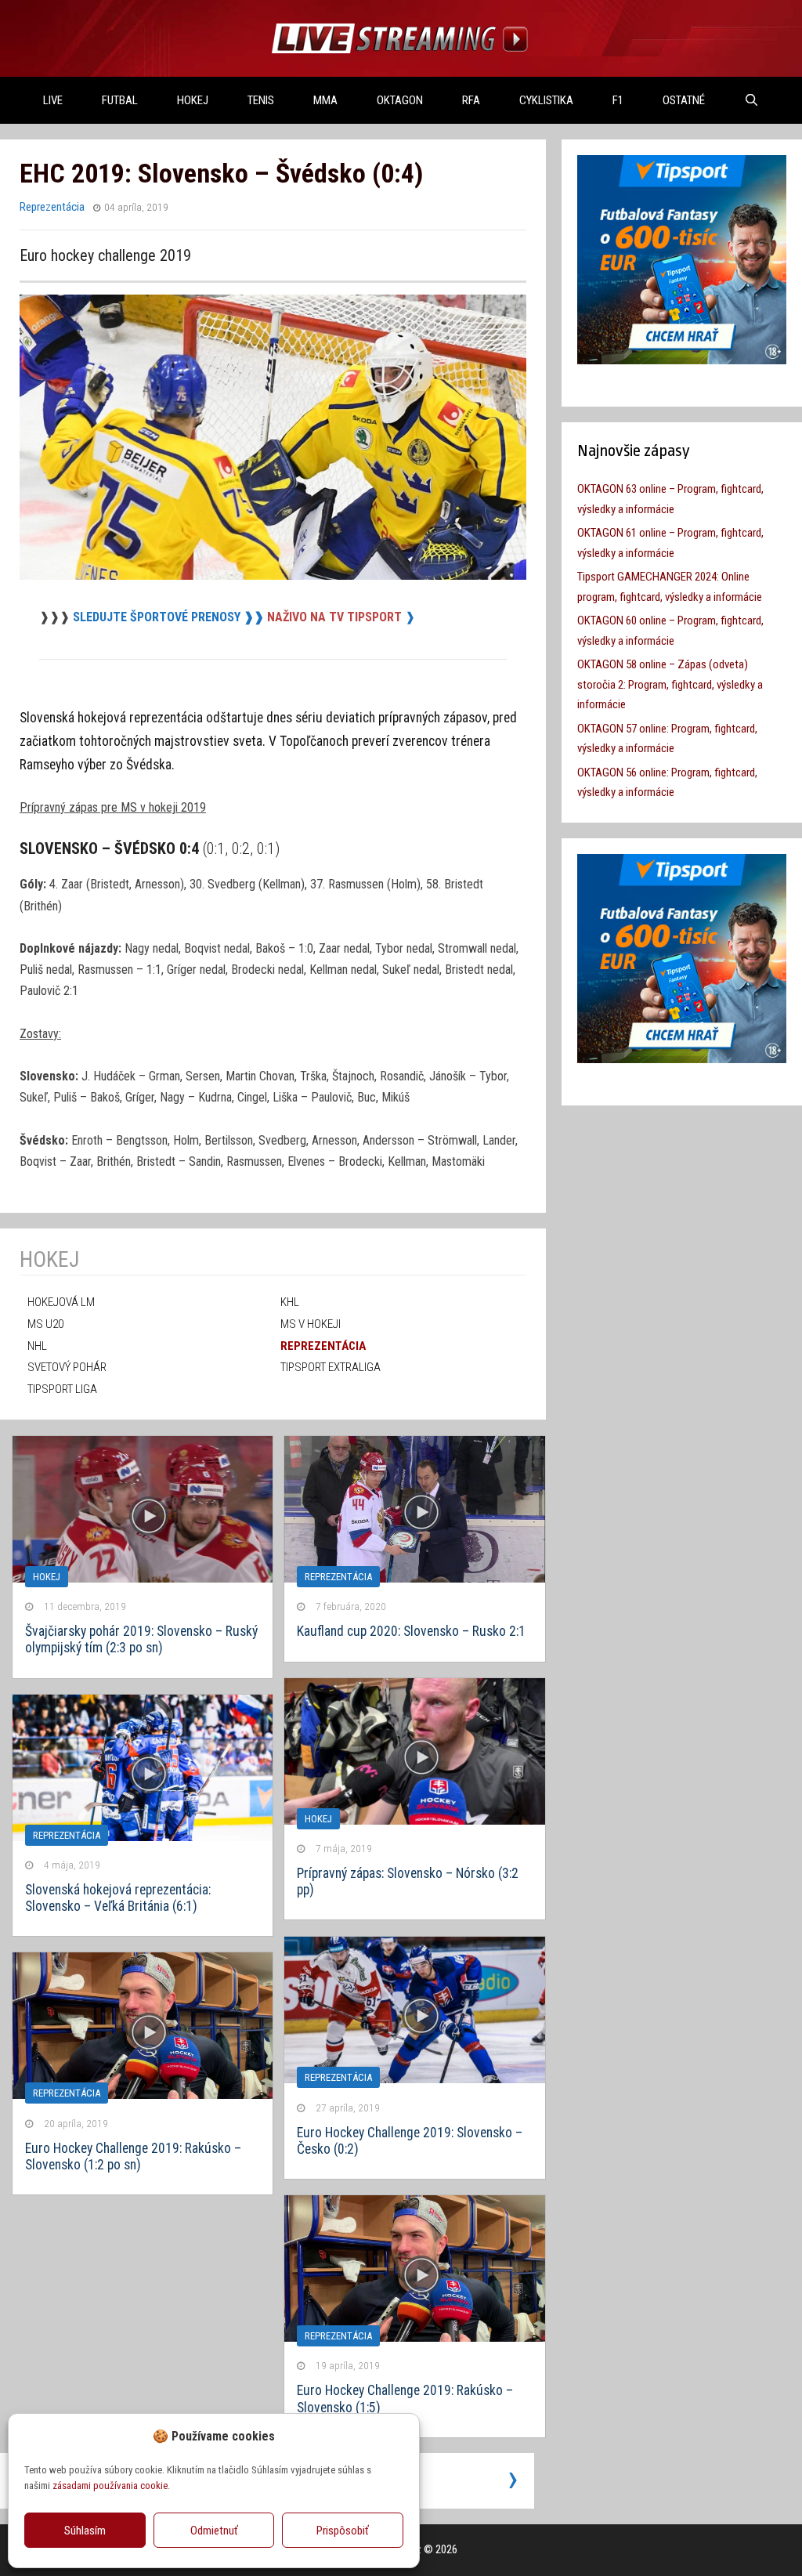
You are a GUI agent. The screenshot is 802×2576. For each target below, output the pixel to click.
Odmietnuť (214, 2531)
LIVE (53, 100)
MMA (325, 100)
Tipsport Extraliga (331, 1367)
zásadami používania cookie (110, 2486)
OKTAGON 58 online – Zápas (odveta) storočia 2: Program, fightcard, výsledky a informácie (670, 684)
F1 (618, 100)
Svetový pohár (67, 1367)
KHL (290, 1302)
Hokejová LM (61, 1302)
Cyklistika (546, 100)
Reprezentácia (52, 207)
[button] (396, 2436)
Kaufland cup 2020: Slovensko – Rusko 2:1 (411, 1631)
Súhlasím (85, 2531)
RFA (471, 100)
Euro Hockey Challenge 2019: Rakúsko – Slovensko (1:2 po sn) (133, 2156)
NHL (37, 1346)
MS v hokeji (311, 1324)
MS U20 (45, 1324)
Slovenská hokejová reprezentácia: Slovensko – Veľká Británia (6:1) (118, 1898)
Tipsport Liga (62, 1389)
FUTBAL (120, 100)
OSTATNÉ (684, 100)
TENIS (261, 100)
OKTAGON (400, 100)
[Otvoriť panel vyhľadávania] (751, 100)
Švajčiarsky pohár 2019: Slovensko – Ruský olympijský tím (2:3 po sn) (141, 1639)
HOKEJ (193, 100)
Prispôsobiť (343, 2531)
